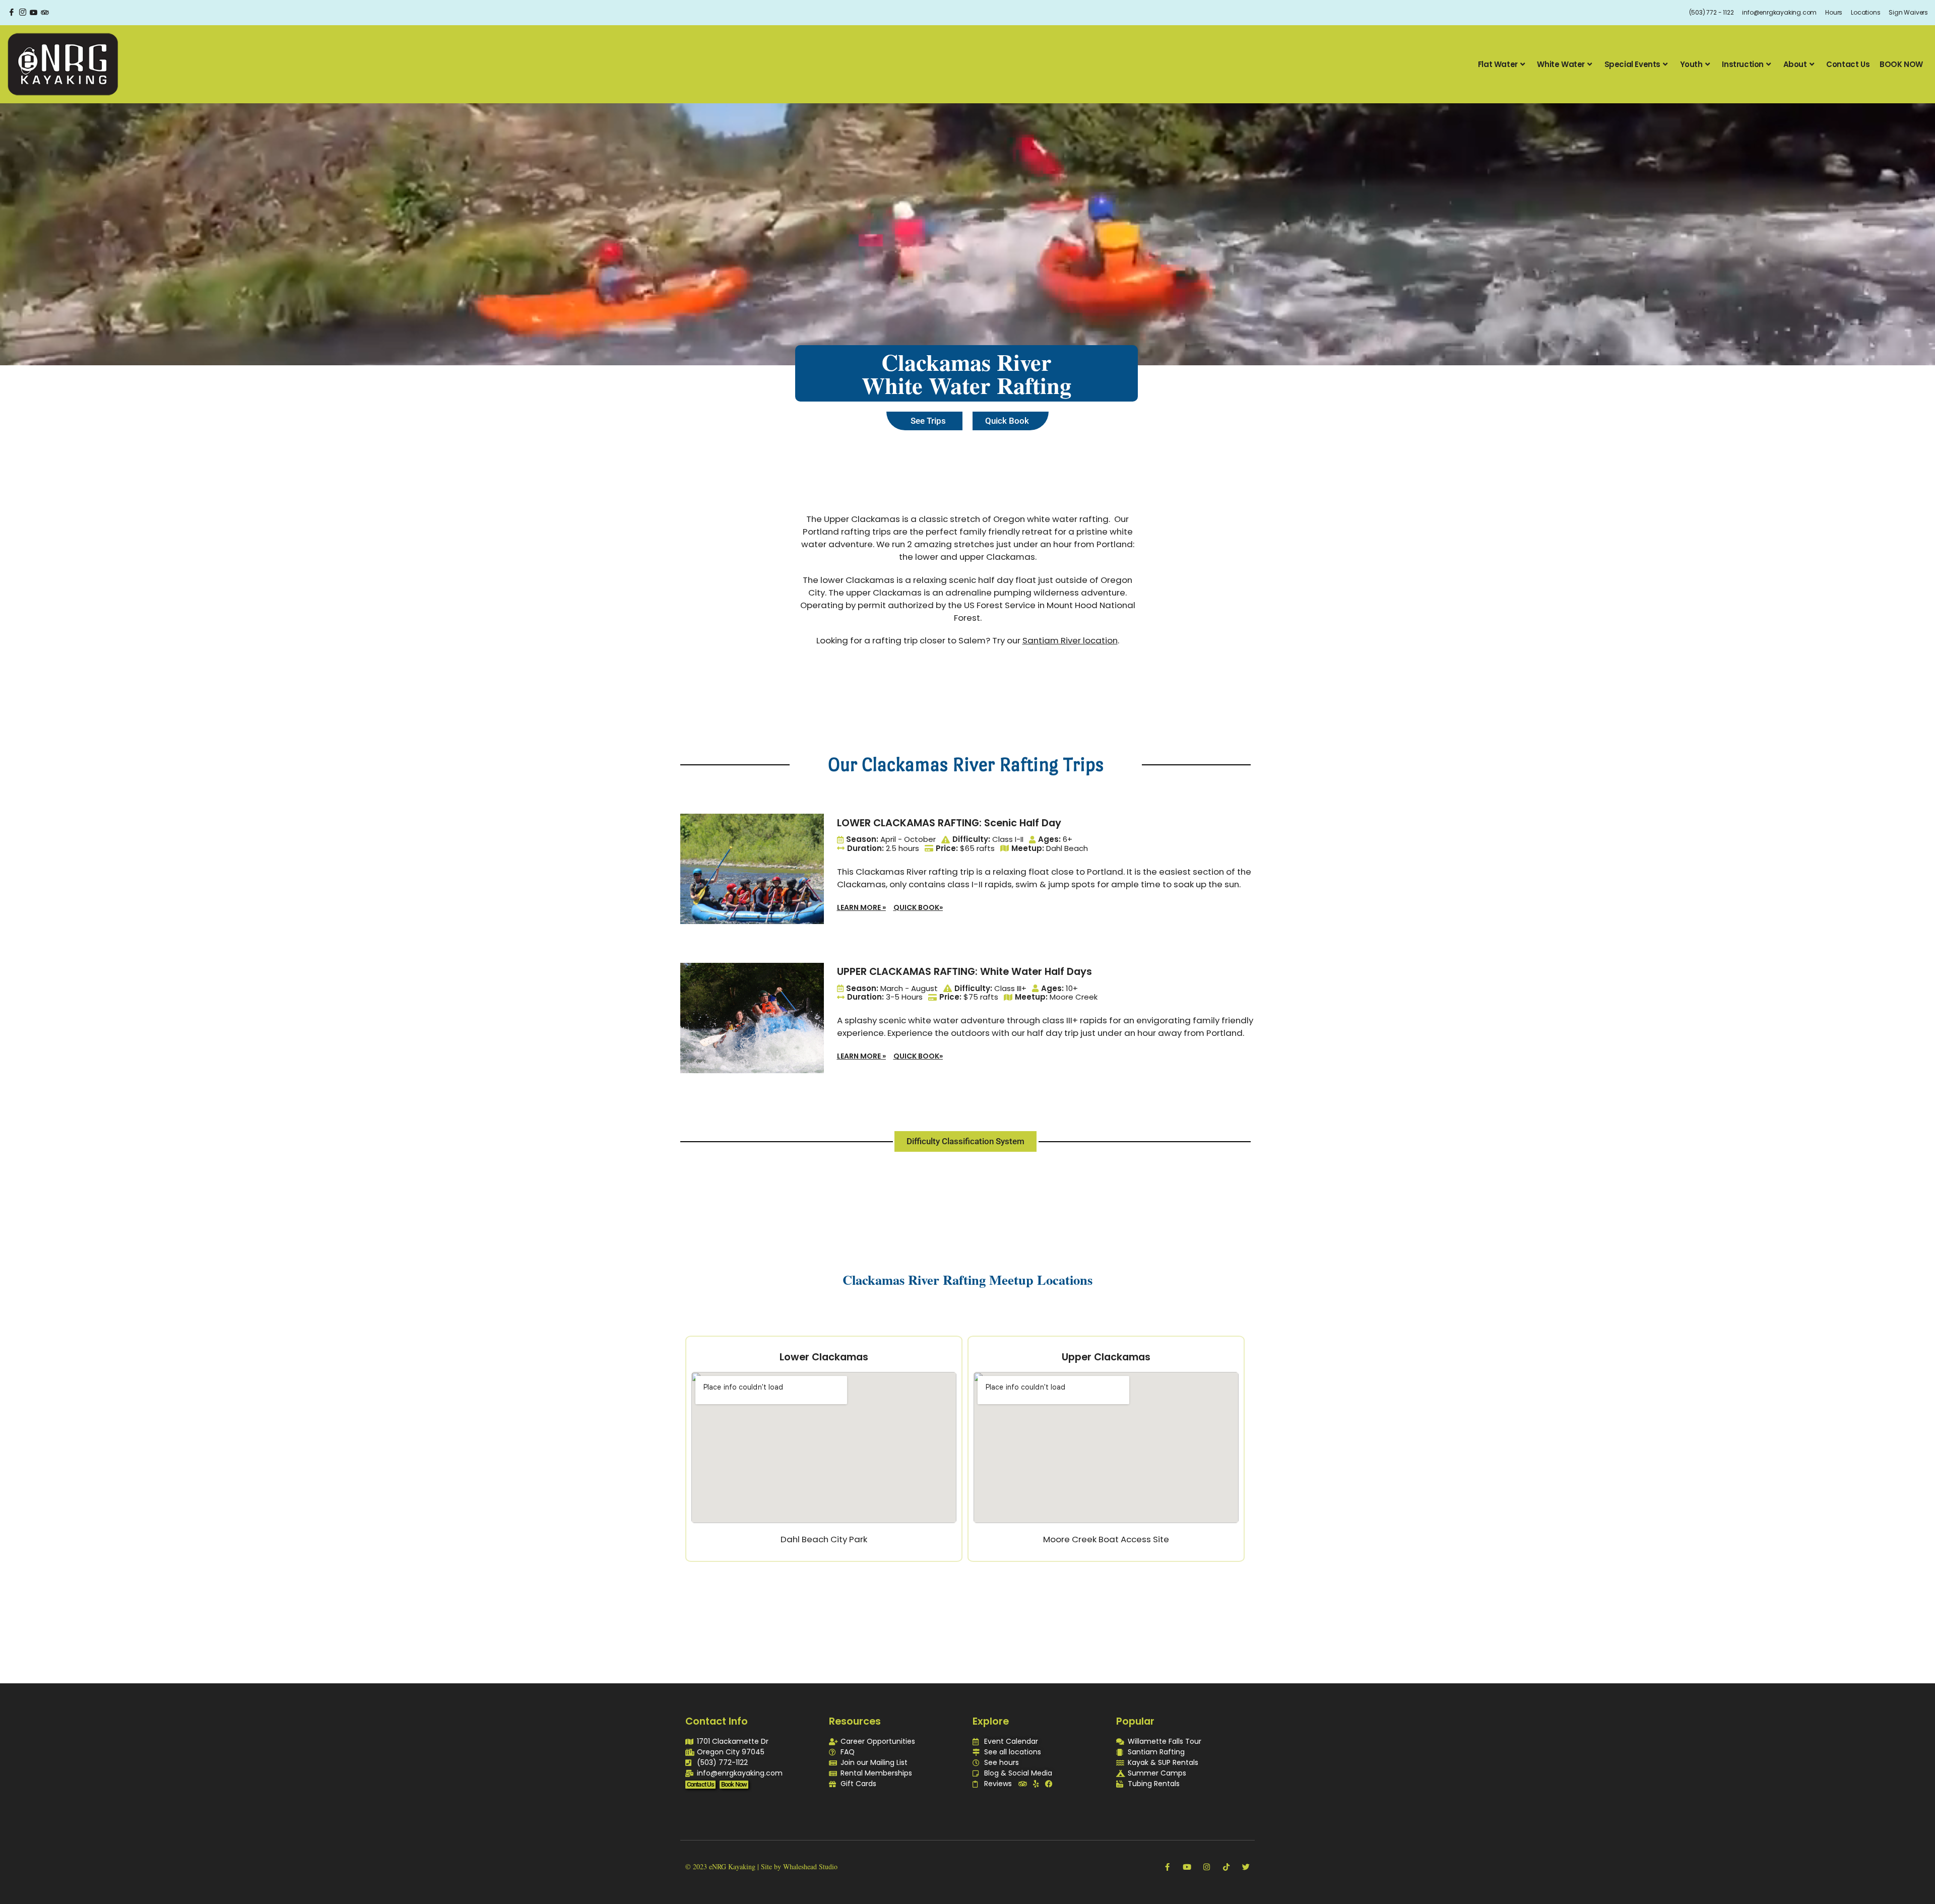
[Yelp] (1036, 1784)
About (1795, 64)
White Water (1561, 64)
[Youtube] (1187, 1867)
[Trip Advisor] (45, 13)
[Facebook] (12, 13)
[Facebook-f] (1167, 1867)
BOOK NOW (1901, 64)
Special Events (1632, 64)
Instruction (1743, 64)
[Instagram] (23, 13)
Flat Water (1498, 64)
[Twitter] (1246, 1867)
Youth (1691, 64)
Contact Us (1848, 64)
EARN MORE (861, 907)
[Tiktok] (1226, 1867)
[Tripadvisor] (1023, 1784)
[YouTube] (34, 13)
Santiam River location (1070, 640)
